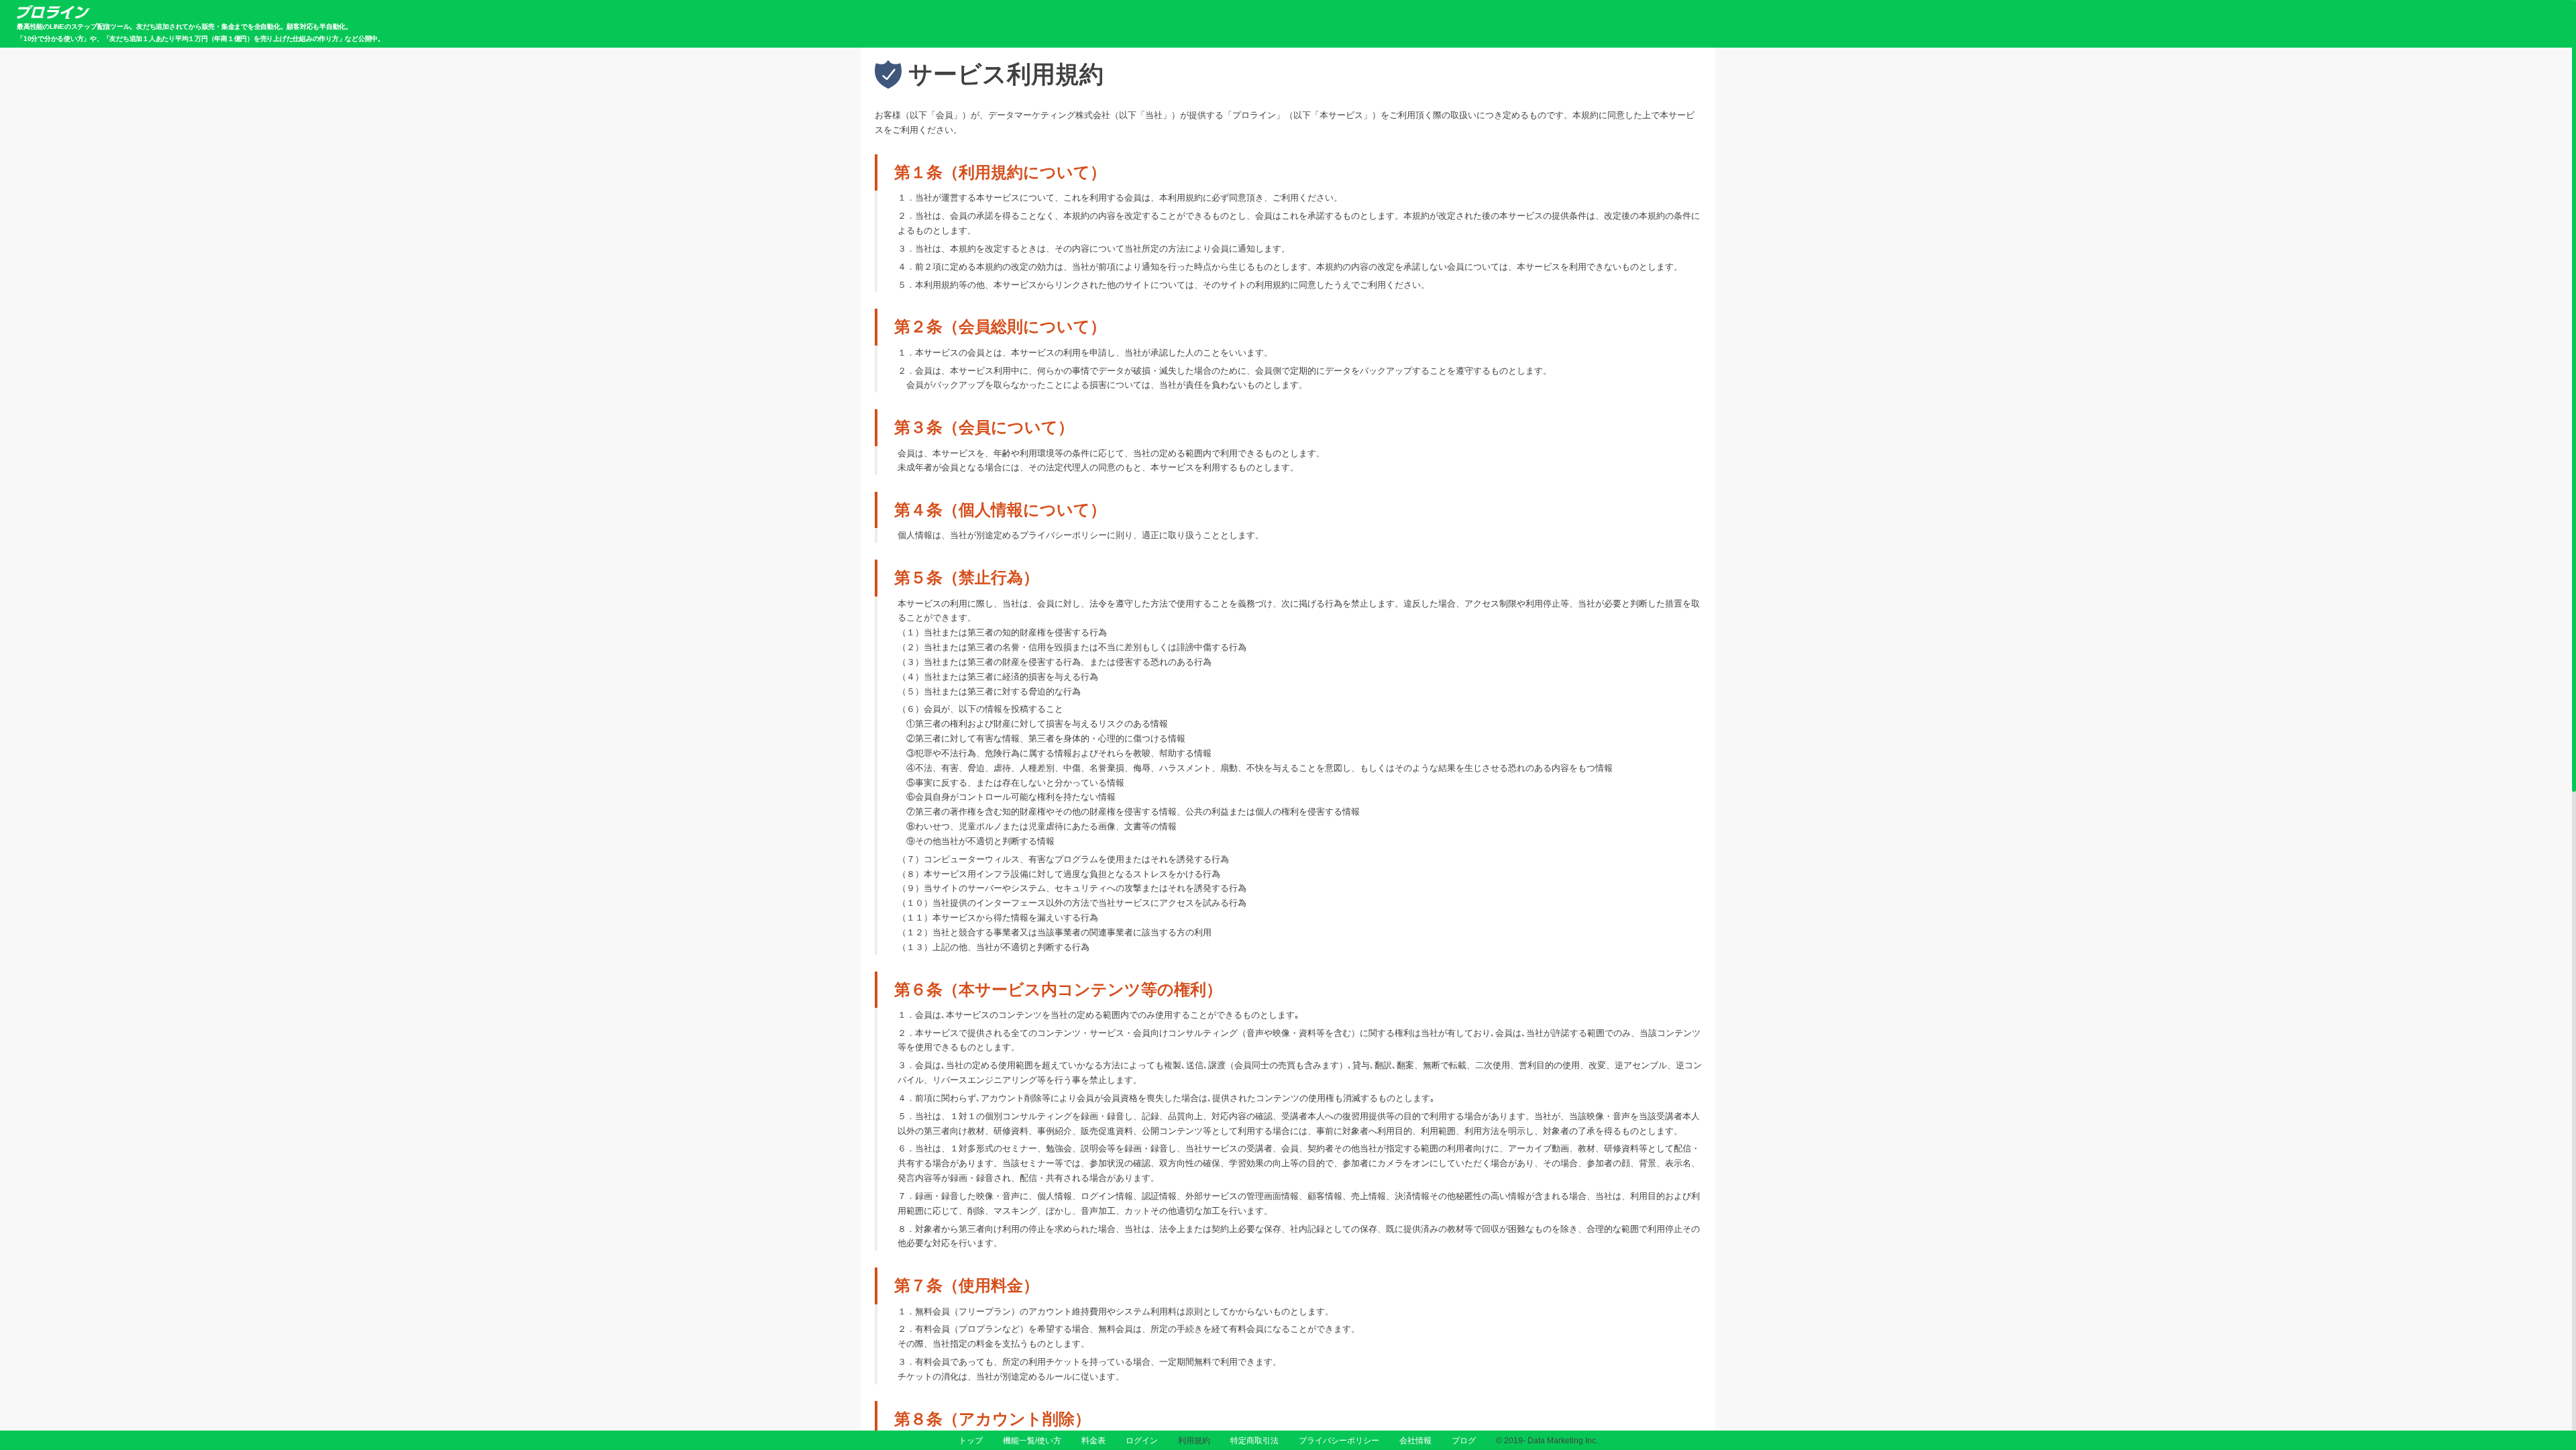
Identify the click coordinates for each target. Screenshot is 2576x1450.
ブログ (1464, 1441)
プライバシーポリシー (1339, 1441)
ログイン (1142, 1441)
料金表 (1093, 1441)
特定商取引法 (1254, 1441)
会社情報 (1415, 1441)
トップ (971, 1441)
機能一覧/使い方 (1032, 1441)
